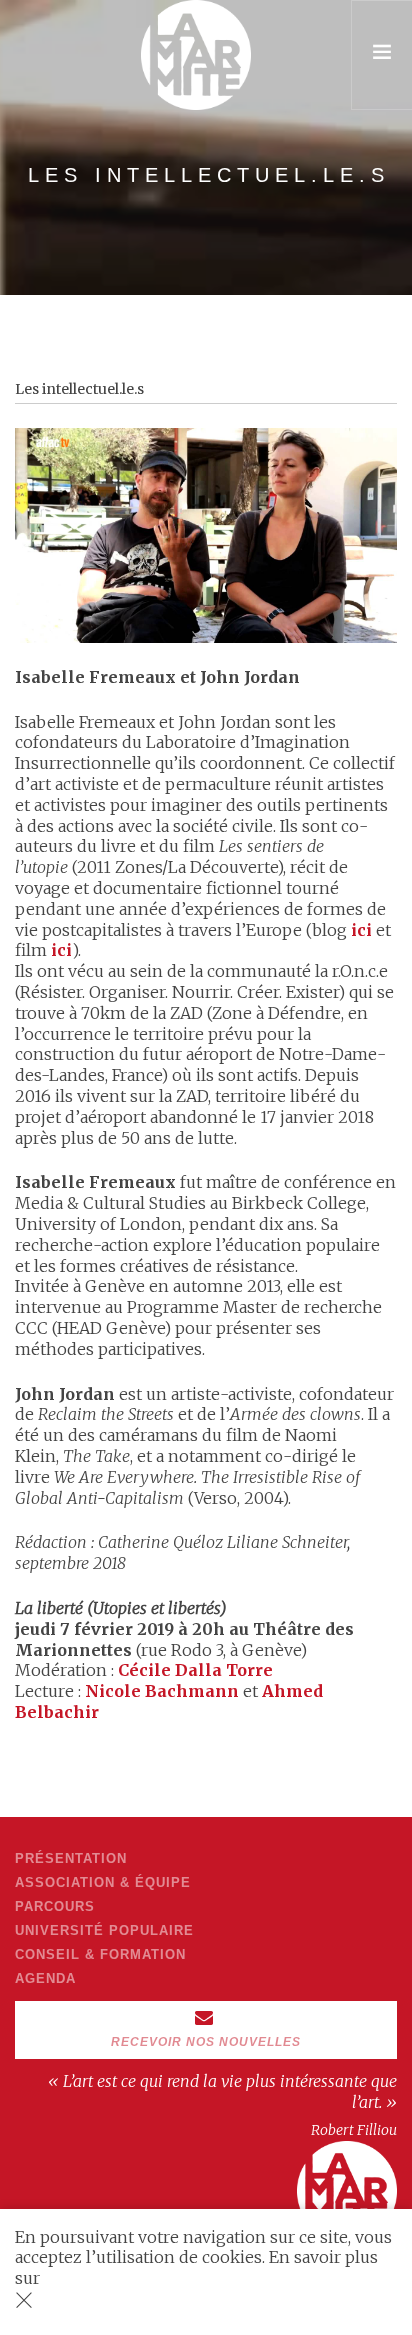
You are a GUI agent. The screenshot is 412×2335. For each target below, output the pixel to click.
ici (361, 930)
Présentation (71, 1858)
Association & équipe (103, 1882)
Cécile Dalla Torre (195, 1670)
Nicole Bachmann (162, 1691)
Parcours (55, 1906)
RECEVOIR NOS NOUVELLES (206, 2042)
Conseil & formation (100, 1954)
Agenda (45, 1978)
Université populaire (104, 1930)
